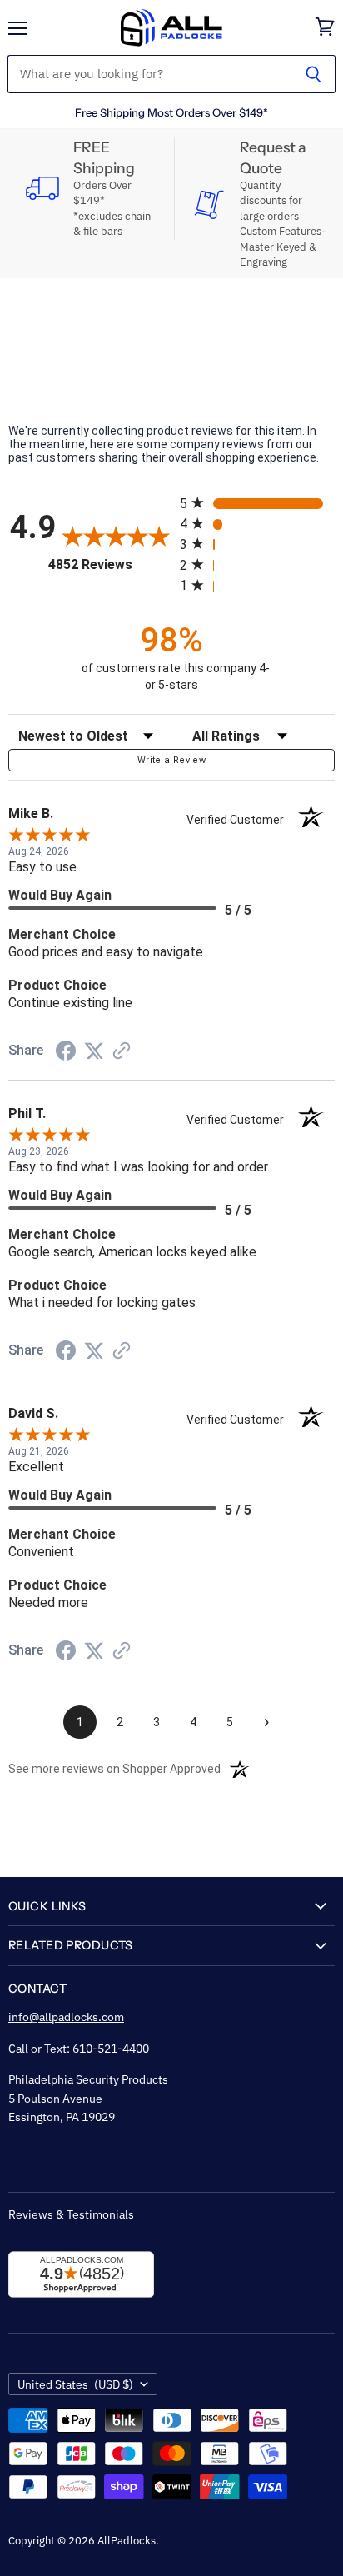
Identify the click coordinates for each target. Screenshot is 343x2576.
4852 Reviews (110, 564)
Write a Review (171, 760)
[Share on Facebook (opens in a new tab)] (66, 1053)
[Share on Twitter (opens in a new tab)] (94, 1051)
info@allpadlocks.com (66, 2017)
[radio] (257, 503)
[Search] (313, 74)
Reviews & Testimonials (71, 2214)
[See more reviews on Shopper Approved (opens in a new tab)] (122, 1052)
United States (75, 2384)
